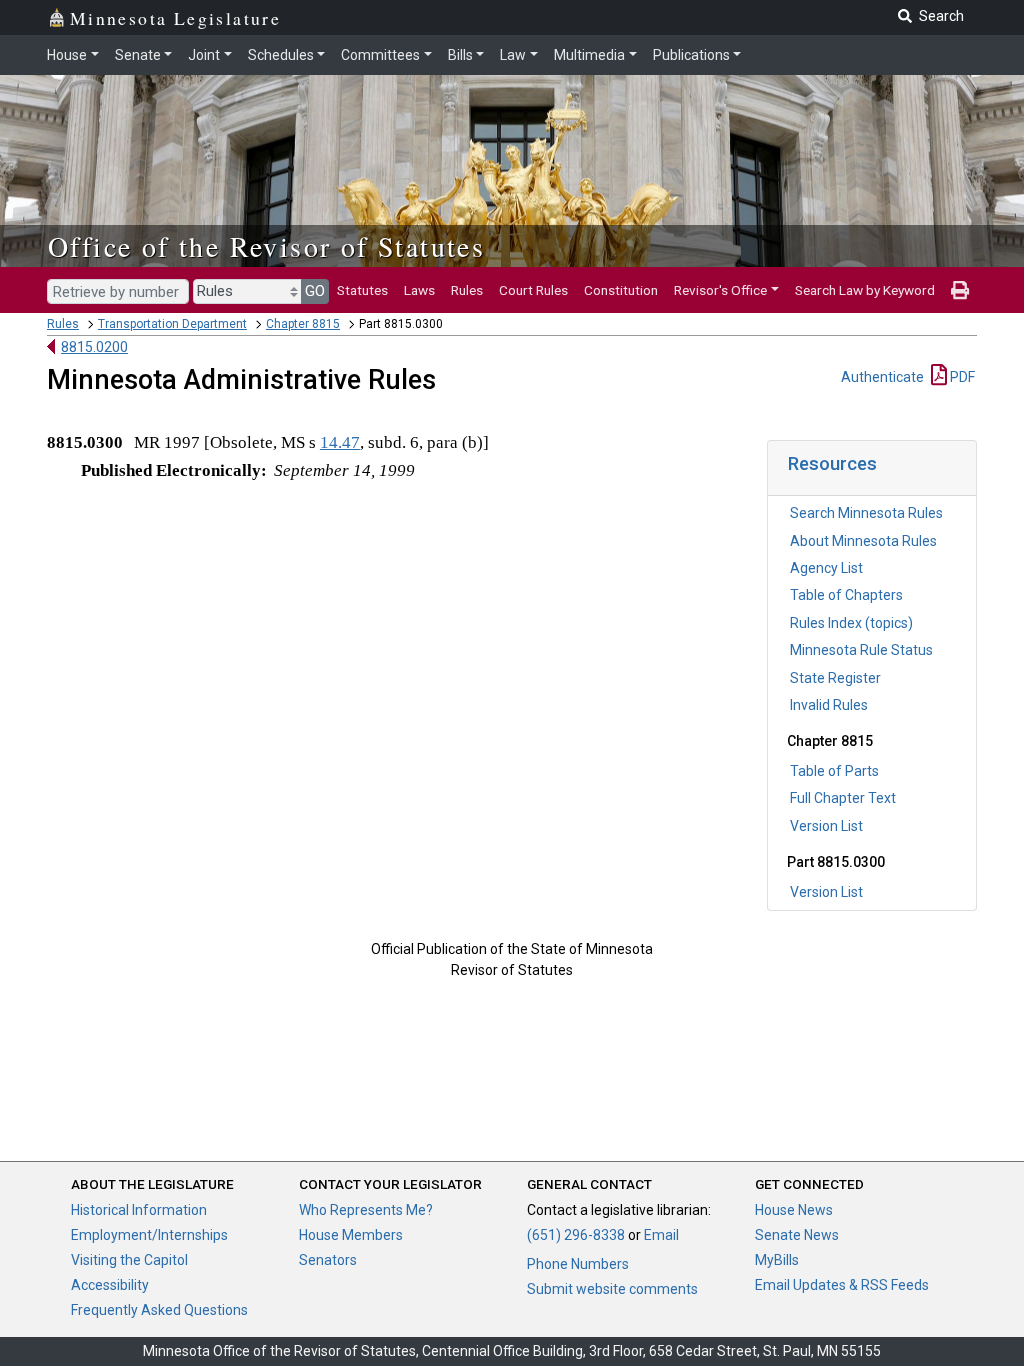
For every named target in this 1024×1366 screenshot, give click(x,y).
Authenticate (882, 377)
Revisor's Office (720, 290)
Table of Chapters (846, 595)
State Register (835, 678)
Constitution (621, 290)
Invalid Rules (829, 705)
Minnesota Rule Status (861, 650)
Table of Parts (834, 771)
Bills (460, 55)
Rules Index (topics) (851, 623)
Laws (419, 290)
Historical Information (139, 1210)
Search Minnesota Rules (866, 513)
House (67, 55)
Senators (328, 1260)
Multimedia (589, 55)
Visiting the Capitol (129, 1260)
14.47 (340, 442)
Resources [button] (832, 463)
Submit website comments (612, 1289)
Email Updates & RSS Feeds (842, 1285)
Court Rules (533, 290)
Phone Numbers (578, 1264)
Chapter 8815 (303, 324)
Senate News (797, 1235)
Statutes (362, 290)
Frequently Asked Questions (159, 1310)
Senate (138, 55)
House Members (351, 1235)
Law (513, 55)
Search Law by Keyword (865, 290)
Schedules (281, 55)
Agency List (826, 568)
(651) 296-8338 (576, 1235)
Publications (691, 55)
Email (661, 1235)
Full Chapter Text (843, 798)
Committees (380, 55)
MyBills (777, 1260)
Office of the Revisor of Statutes (266, 246)
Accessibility (110, 1285)
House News (794, 1210)
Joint (204, 55)
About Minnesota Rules (863, 541)
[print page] (960, 290)
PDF (961, 377)
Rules (467, 290)
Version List (826, 826)
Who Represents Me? (366, 1210)
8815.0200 (94, 347)
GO (315, 291)
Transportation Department (172, 324)
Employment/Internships (149, 1235)
